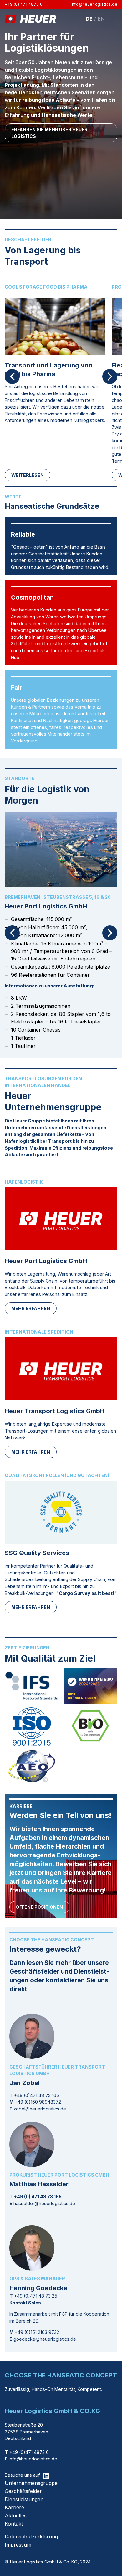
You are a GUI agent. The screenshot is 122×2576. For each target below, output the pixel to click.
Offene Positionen (39, 1907)
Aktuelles (16, 2516)
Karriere (14, 2507)
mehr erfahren (31, 1308)
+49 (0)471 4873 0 (27, 2452)
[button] (113, 19)
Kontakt (14, 2524)
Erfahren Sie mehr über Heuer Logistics (49, 133)
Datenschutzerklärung (31, 2537)
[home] (30, 19)
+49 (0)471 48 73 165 (37, 2095)
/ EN (99, 19)
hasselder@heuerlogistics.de (44, 2203)
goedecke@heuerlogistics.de (45, 2339)
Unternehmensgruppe (31, 2483)
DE (89, 19)
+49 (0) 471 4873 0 (24, 4)
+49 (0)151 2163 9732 (37, 2332)
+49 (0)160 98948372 (38, 2102)
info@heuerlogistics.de (94, 4)
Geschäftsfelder (23, 2491)
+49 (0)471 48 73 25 (36, 2296)
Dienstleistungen (24, 2499)
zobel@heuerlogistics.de (40, 2109)
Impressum (18, 2545)
